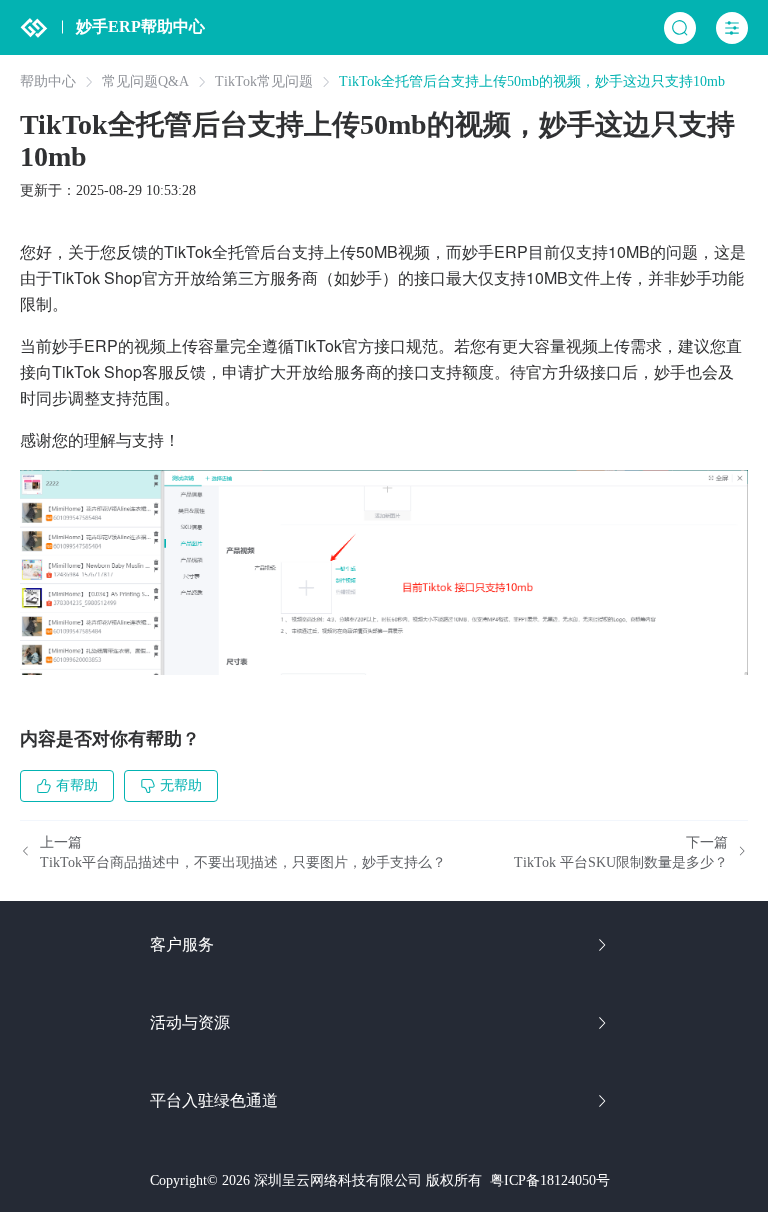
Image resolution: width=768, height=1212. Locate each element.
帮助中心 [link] (48, 82)
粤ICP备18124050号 (550, 1180)
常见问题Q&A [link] (145, 82)
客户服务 (182, 944)
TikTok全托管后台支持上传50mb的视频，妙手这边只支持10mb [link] (532, 82)
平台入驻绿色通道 (214, 1100)
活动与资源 (190, 1022)
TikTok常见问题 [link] (264, 82)
